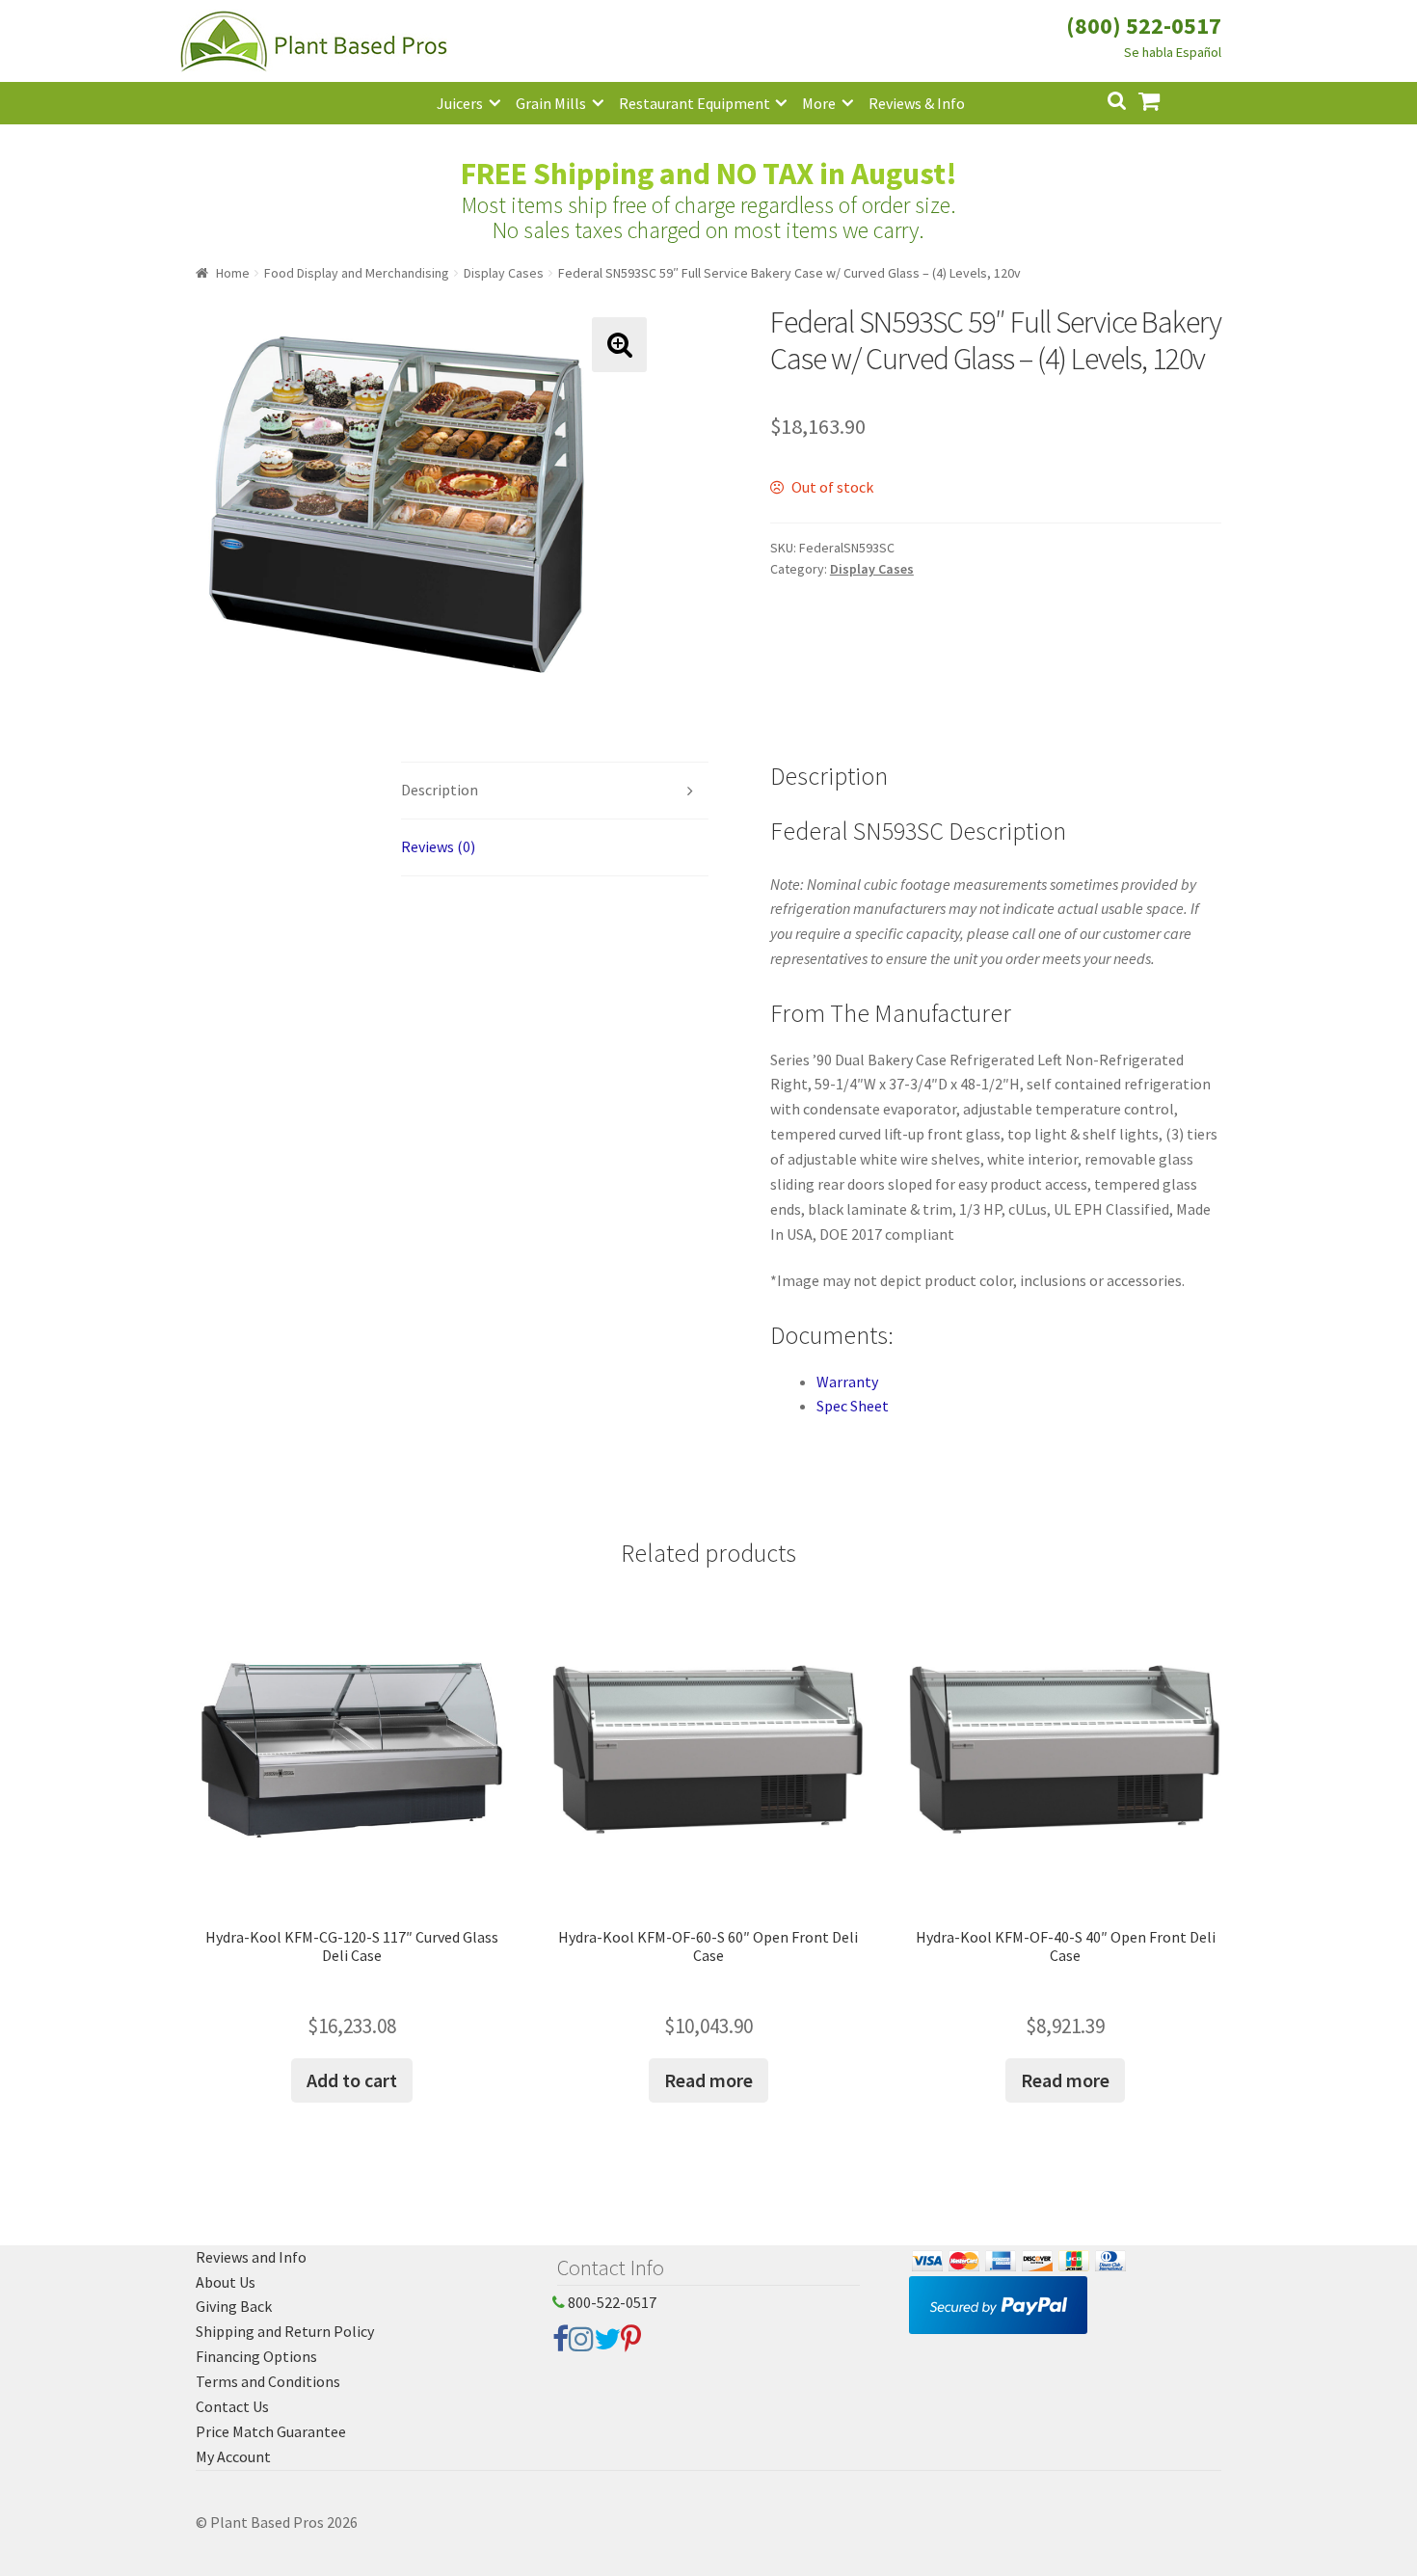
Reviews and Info (251, 2257)
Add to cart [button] (352, 2080)
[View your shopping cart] (1164, 99)
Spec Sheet (853, 1406)
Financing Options (256, 2356)
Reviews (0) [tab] (438, 846)
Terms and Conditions (268, 2381)
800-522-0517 (611, 2302)
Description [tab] (440, 790)
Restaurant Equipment (695, 103)
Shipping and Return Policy (285, 2331)
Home (233, 273)
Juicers (460, 103)
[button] (619, 345)
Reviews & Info (917, 103)
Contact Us (232, 2406)
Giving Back (234, 2306)
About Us (226, 2282)
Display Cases (504, 273)
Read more (708, 2080)
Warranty (847, 1382)
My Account (233, 2456)
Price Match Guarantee (271, 2431)
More (819, 103)
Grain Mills (551, 103)
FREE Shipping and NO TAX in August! (709, 174)
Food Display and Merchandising (357, 273)
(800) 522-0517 (1144, 26)
